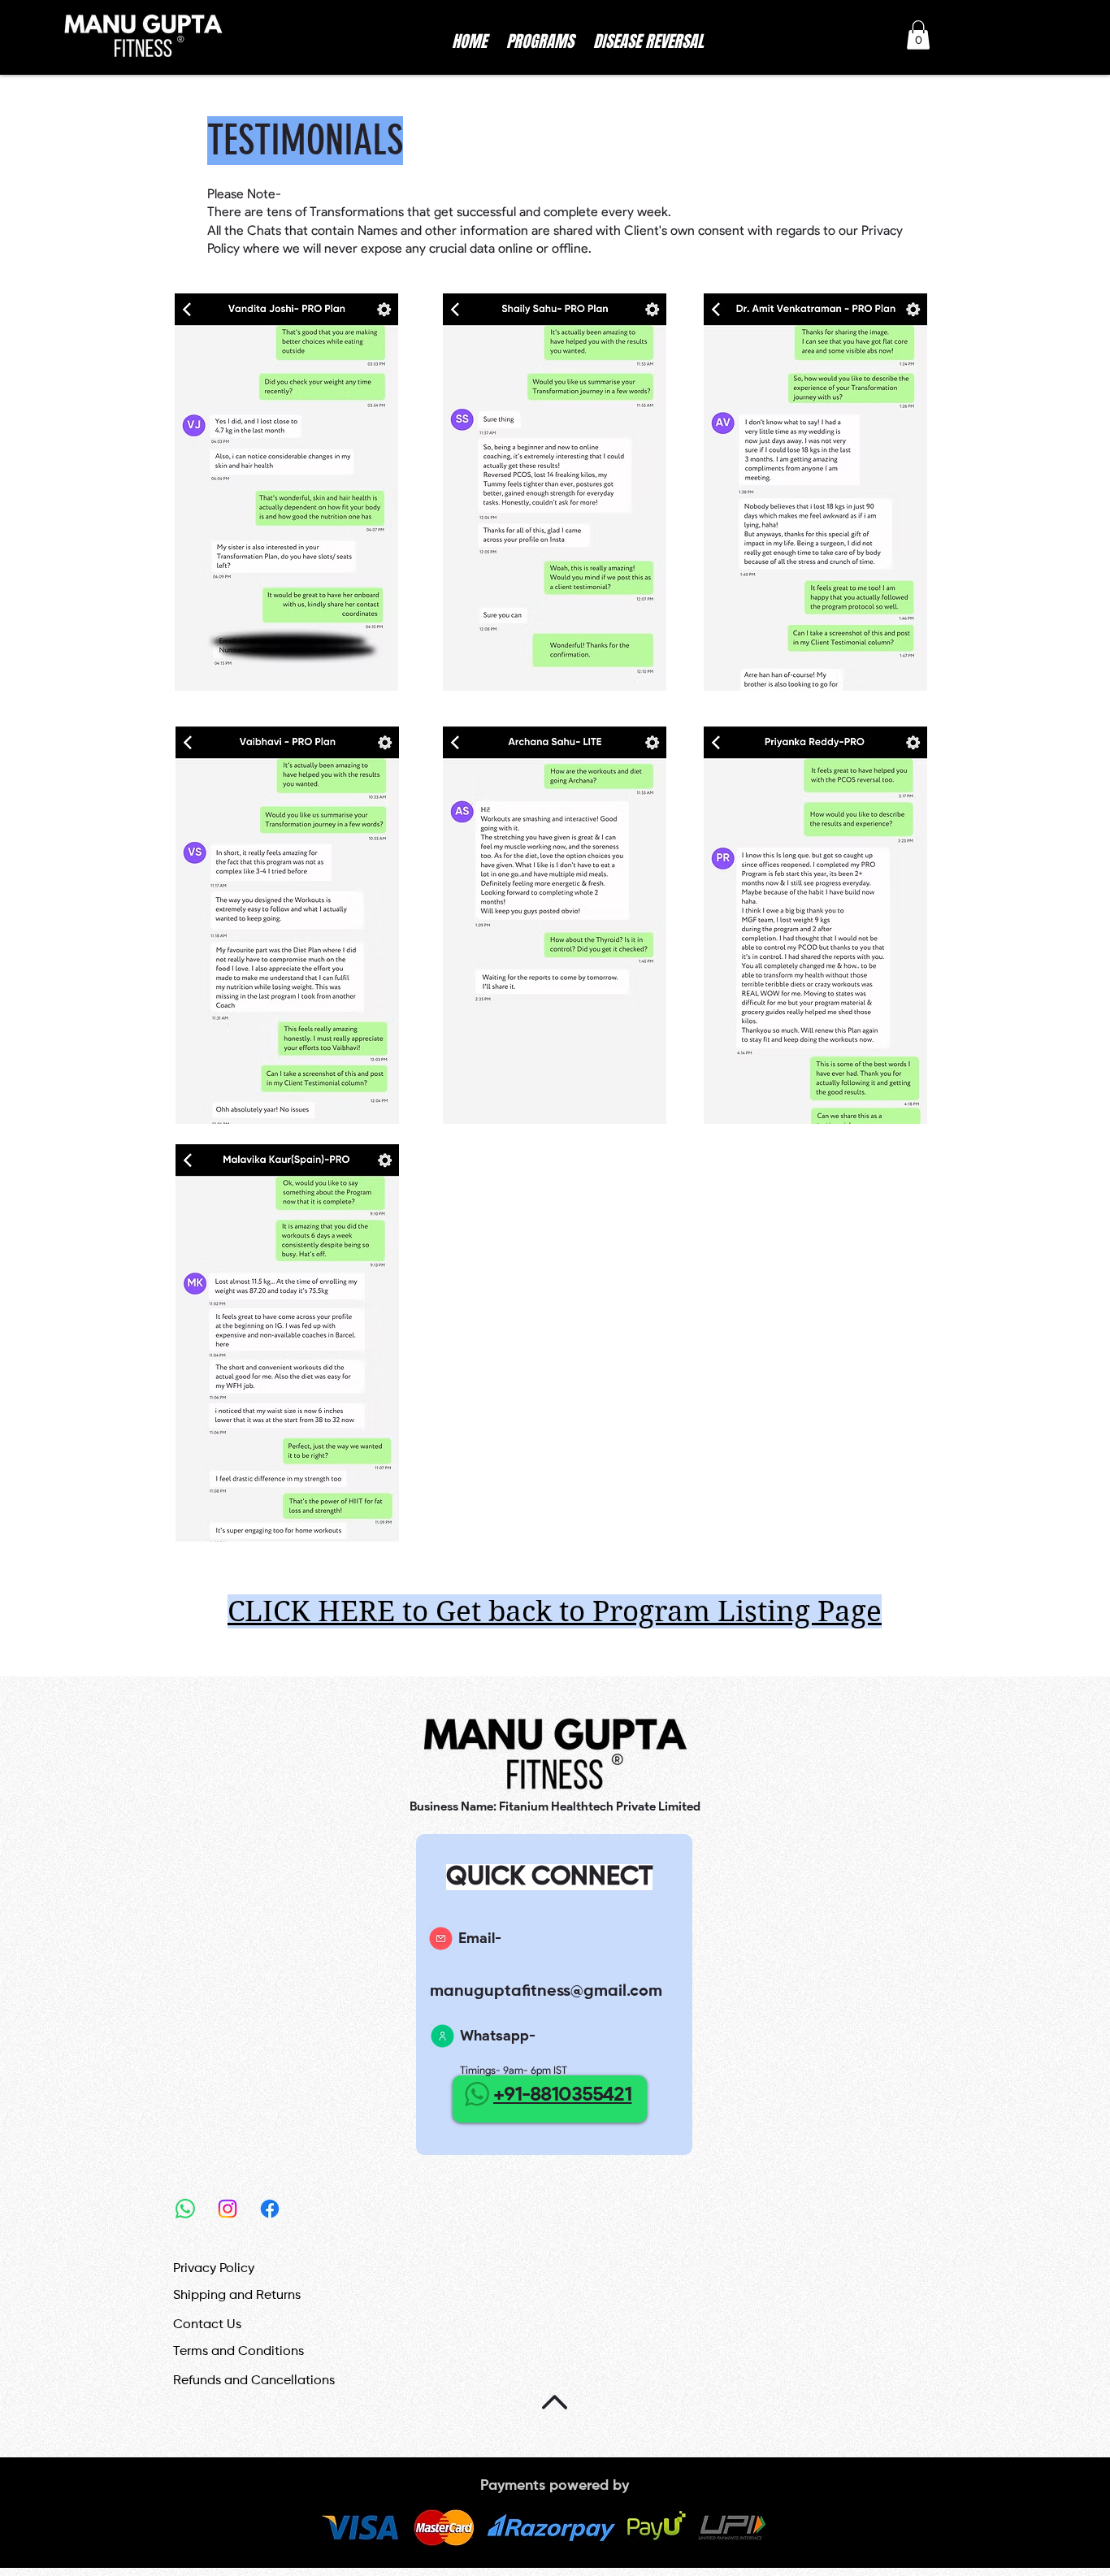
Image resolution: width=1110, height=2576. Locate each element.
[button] (918, 35)
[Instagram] (228, 2209)
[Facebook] (270, 2209)
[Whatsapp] (185, 2209)
